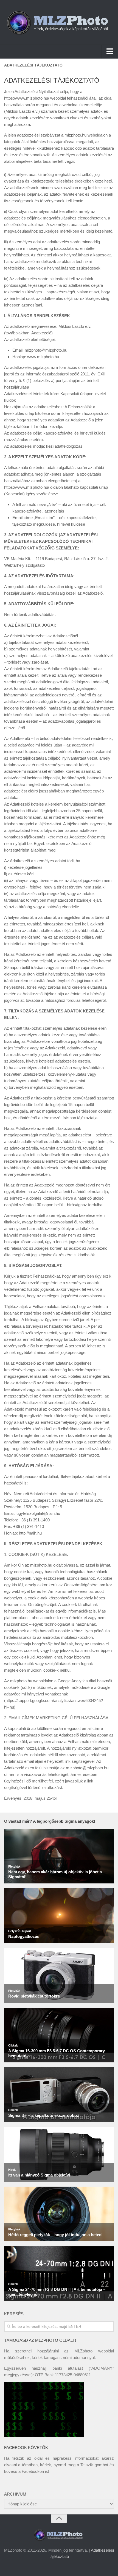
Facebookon (33, 2471)
